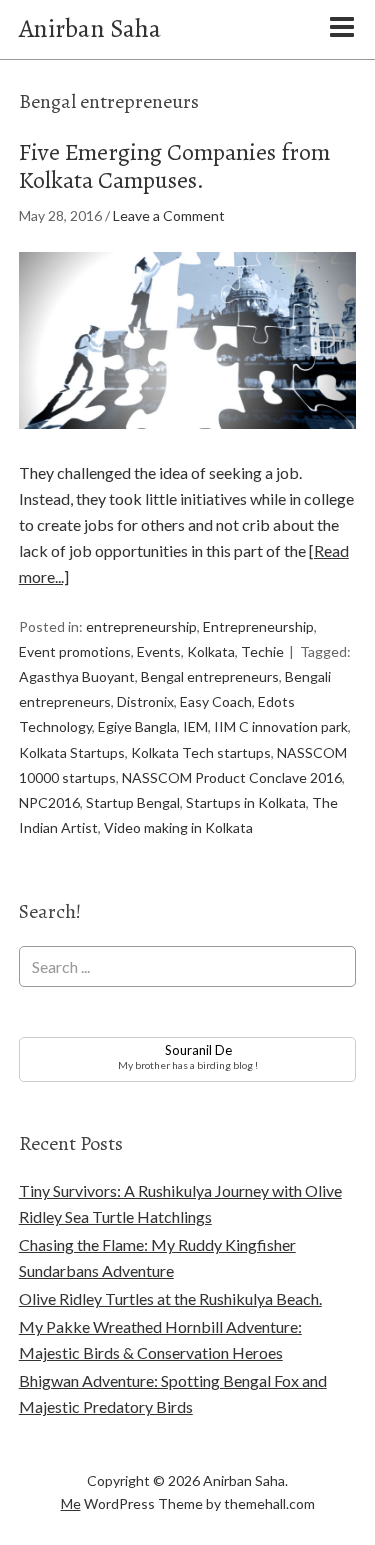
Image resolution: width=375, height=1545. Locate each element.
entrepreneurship (141, 626)
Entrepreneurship (258, 626)
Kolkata (211, 651)
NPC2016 (49, 802)
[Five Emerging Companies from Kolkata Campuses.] (188, 446)
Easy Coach (216, 701)
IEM (195, 726)
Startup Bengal (133, 802)
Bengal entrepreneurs (210, 676)
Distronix (145, 701)
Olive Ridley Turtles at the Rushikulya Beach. (170, 1298)
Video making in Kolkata (178, 827)
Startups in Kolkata (246, 802)
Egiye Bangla (137, 726)
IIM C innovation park (281, 726)
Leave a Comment (169, 215)
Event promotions (75, 651)
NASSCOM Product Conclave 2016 (232, 777)
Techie (262, 651)
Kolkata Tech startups (201, 752)
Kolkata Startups (72, 752)
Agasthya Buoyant (77, 676)
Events (159, 651)
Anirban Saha (90, 28)
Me (71, 1503)
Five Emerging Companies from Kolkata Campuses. (174, 166)
